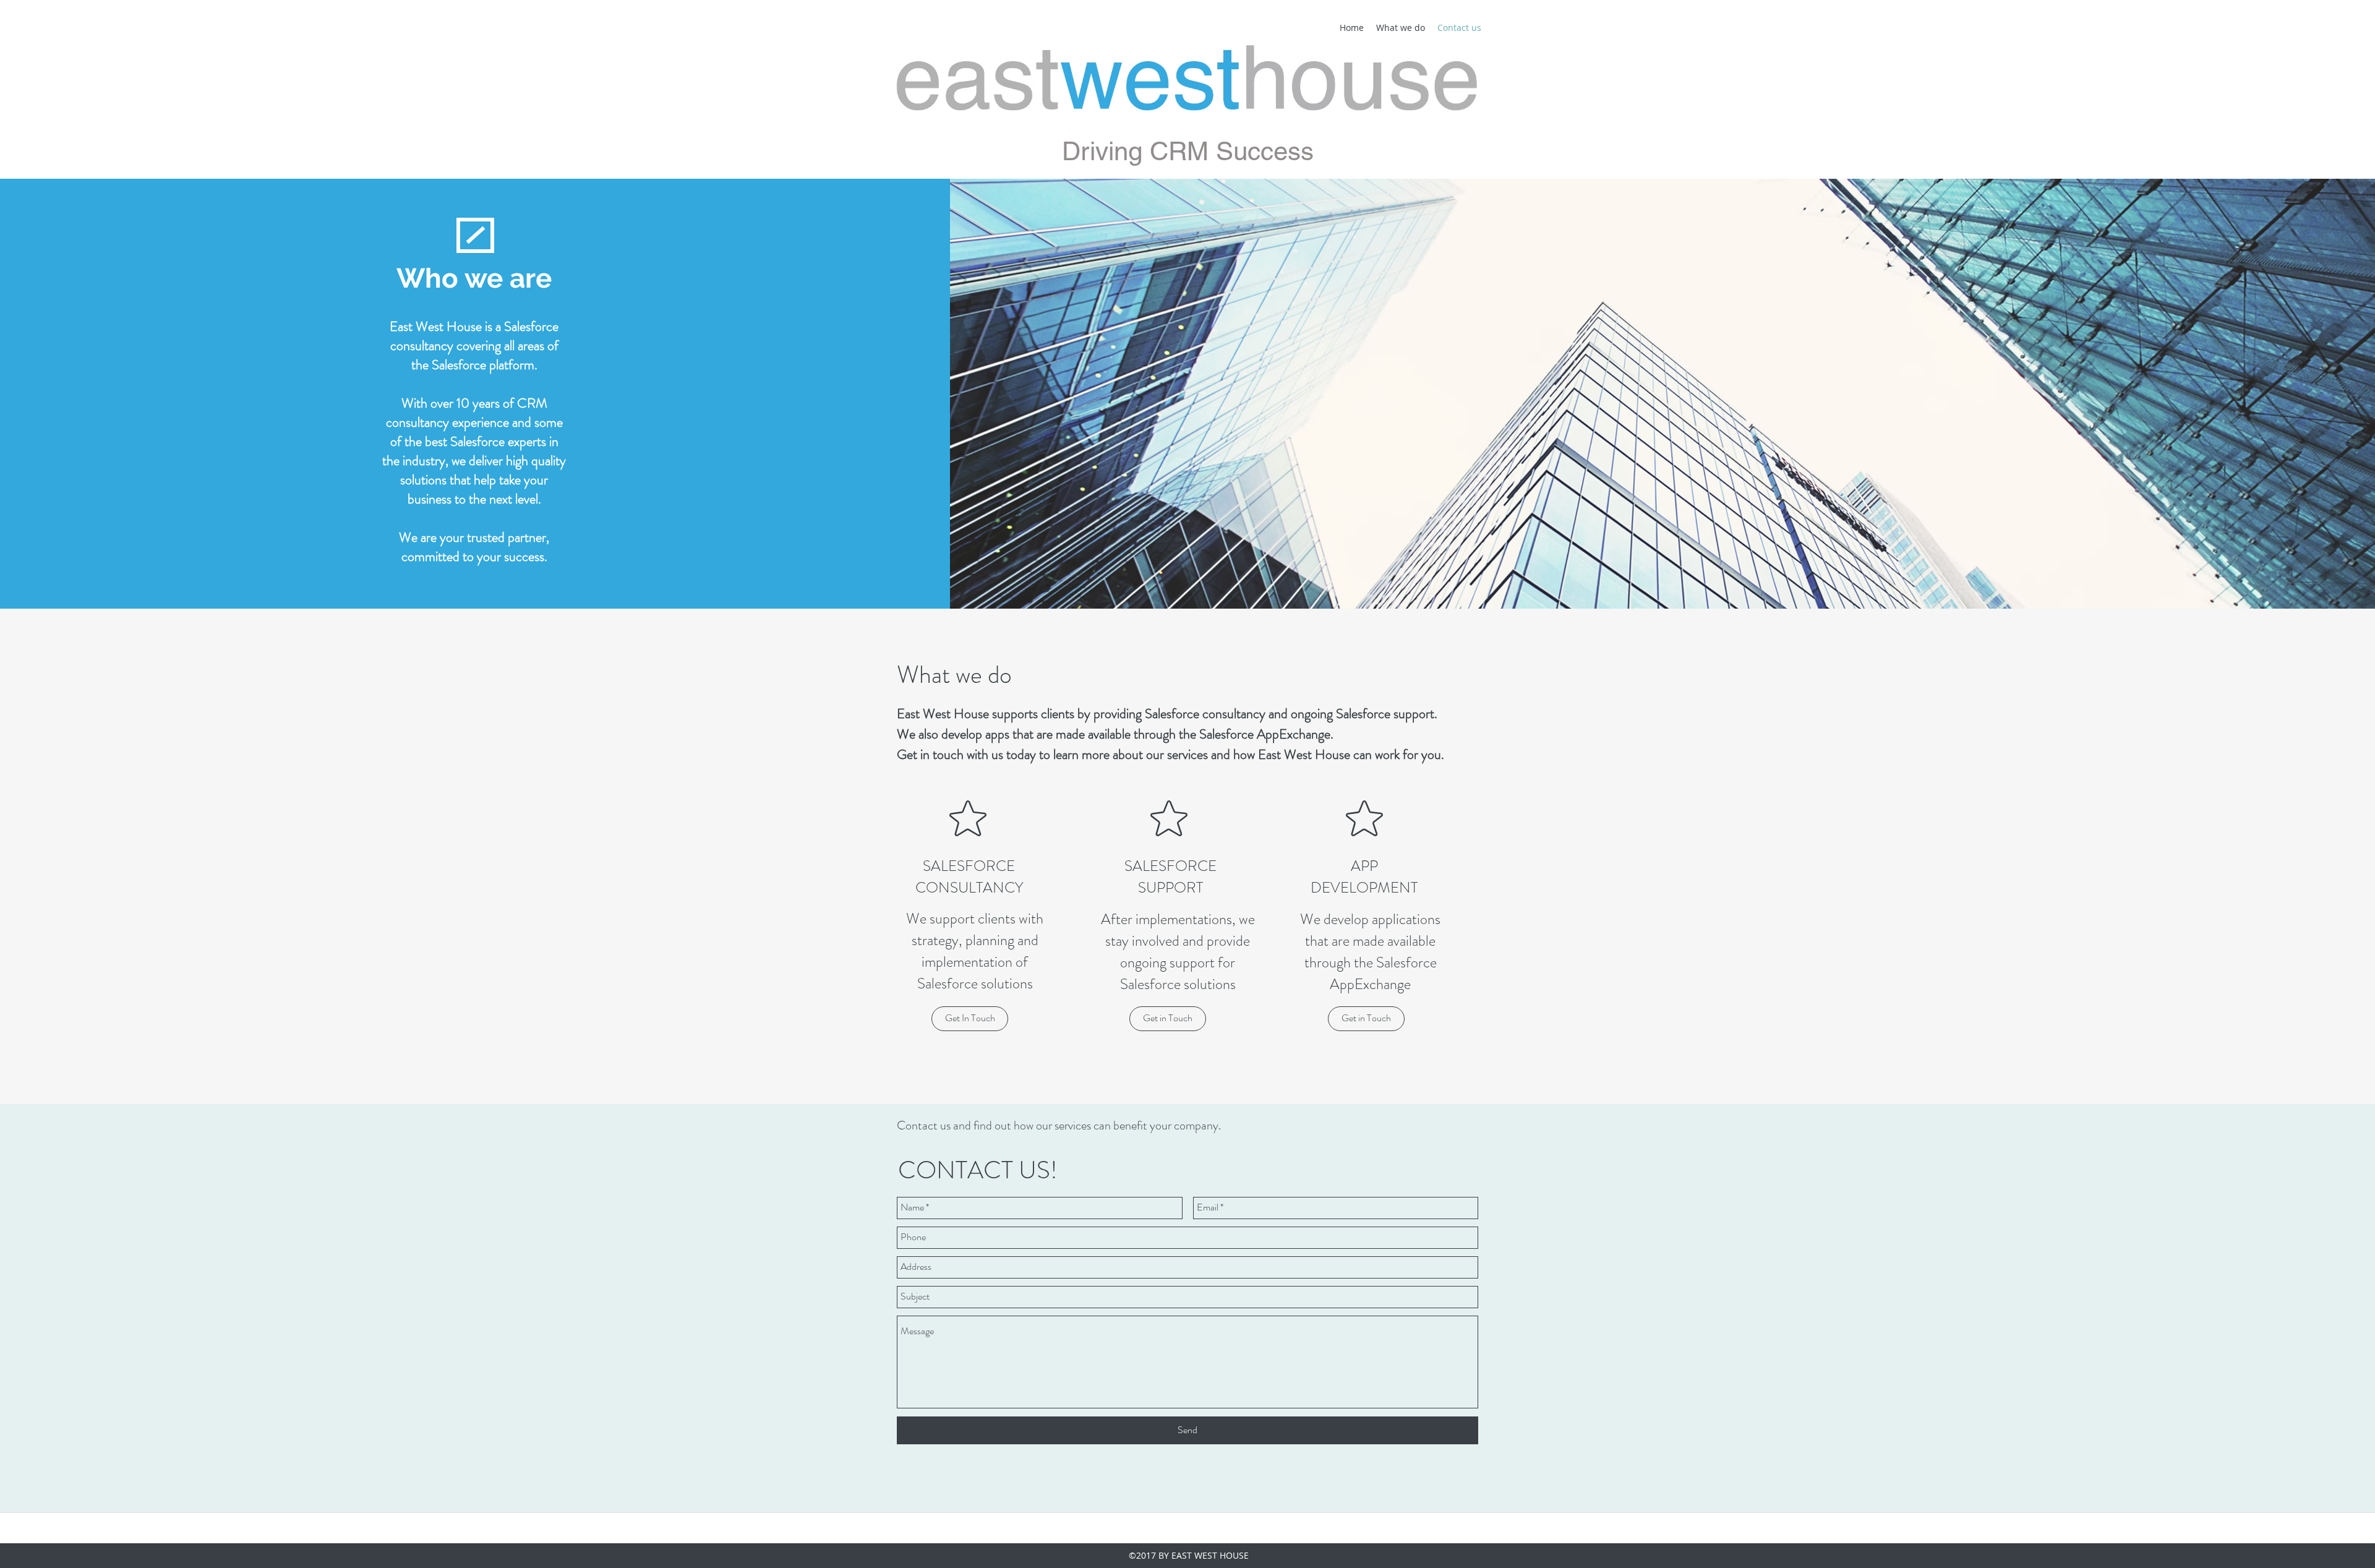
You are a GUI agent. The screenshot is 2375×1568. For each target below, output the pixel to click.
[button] (970, 1019)
